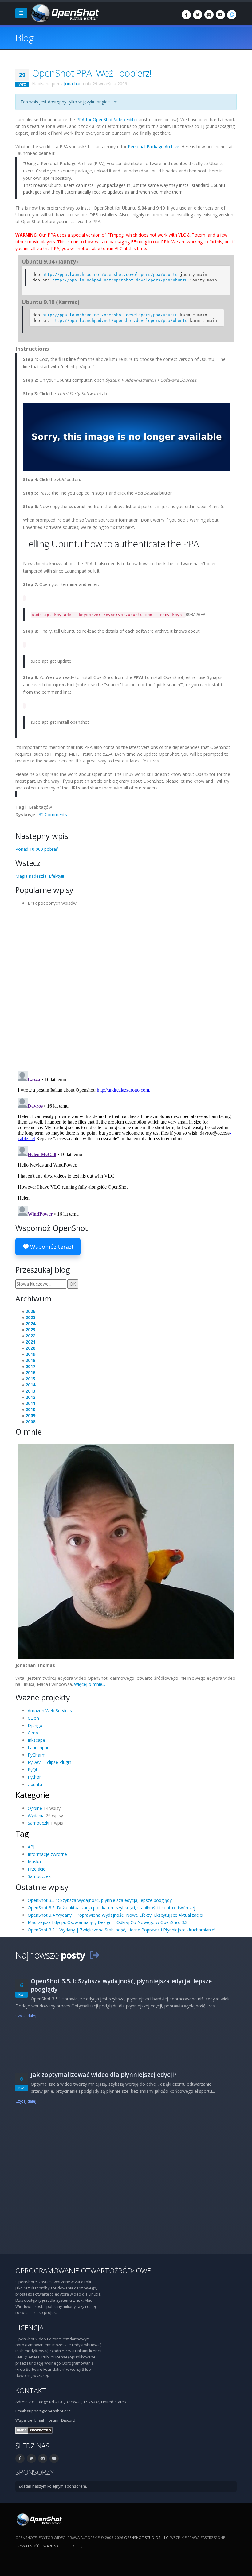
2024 (30, 1323)
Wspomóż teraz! (51, 1247)
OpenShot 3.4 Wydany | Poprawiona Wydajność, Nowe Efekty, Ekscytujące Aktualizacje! (115, 1915)
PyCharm (37, 1755)
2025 (30, 1317)
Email (39, 2420)
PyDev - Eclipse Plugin (49, 1762)
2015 (30, 1379)
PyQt (33, 1770)
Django (35, 1725)
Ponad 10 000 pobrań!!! (38, 849)
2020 (30, 1348)
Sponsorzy (35, 2472)
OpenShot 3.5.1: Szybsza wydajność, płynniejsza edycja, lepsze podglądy (100, 1900)
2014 (30, 1385)
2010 (30, 1409)
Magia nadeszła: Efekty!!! (40, 876)
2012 (30, 1397)
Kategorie (32, 1795)
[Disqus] (126, 987)
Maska (34, 1862)
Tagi (23, 1834)
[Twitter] (198, 15)
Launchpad (39, 1747)
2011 (30, 1403)
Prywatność (27, 2546)
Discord (68, 2420)
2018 (30, 1360)
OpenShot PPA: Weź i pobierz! (92, 73)
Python (35, 1777)
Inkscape (36, 1740)
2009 (30, 1415)
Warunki (51, 2546)
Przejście (37, 1869)
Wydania (36, 1816)
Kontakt (31, 2391)
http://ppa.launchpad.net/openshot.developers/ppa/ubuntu (110, 274)
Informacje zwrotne (47, 1854)
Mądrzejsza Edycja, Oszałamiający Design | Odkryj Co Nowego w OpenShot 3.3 (108, 1922)
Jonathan (73, 84)
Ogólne (35, 1808)
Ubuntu (35, 1784)
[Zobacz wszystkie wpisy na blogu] (94, 1955)
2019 (30, 1354)
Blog (24, 38)
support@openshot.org (49, 2411)
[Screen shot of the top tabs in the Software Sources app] (127, 439)
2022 (30, 1336)
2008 (30, 1422)
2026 (30, 1311)
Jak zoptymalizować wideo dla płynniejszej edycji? (104, 2075)
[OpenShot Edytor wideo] (39, 2519)
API (31, 1847)
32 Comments (53, 814)
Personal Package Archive (154, 147)
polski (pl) (73, 2546)
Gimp (33, 1733)
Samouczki (38, 1823)
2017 (30, 1366)
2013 (30, 1391)
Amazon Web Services (50, 1711)
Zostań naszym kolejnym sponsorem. (53, 2486)
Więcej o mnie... (90, 1684)
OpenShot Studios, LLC (146, 2537)
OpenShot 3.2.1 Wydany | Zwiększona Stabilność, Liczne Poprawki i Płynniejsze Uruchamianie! (121, 1930)
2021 (30, 1342)
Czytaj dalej (26, 2016)
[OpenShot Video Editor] (64, 13)
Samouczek (39, 1876)
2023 (30, 1330)
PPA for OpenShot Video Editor (107, 120)
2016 (30, 1373)
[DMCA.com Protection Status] (34, 2430)
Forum (53, 2420)
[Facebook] (186, 15)
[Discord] (209, 15)
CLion (33, 1718)
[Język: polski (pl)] (232, 15)
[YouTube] (220, 15)
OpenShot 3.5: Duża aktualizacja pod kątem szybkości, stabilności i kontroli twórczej (111, 1908)
